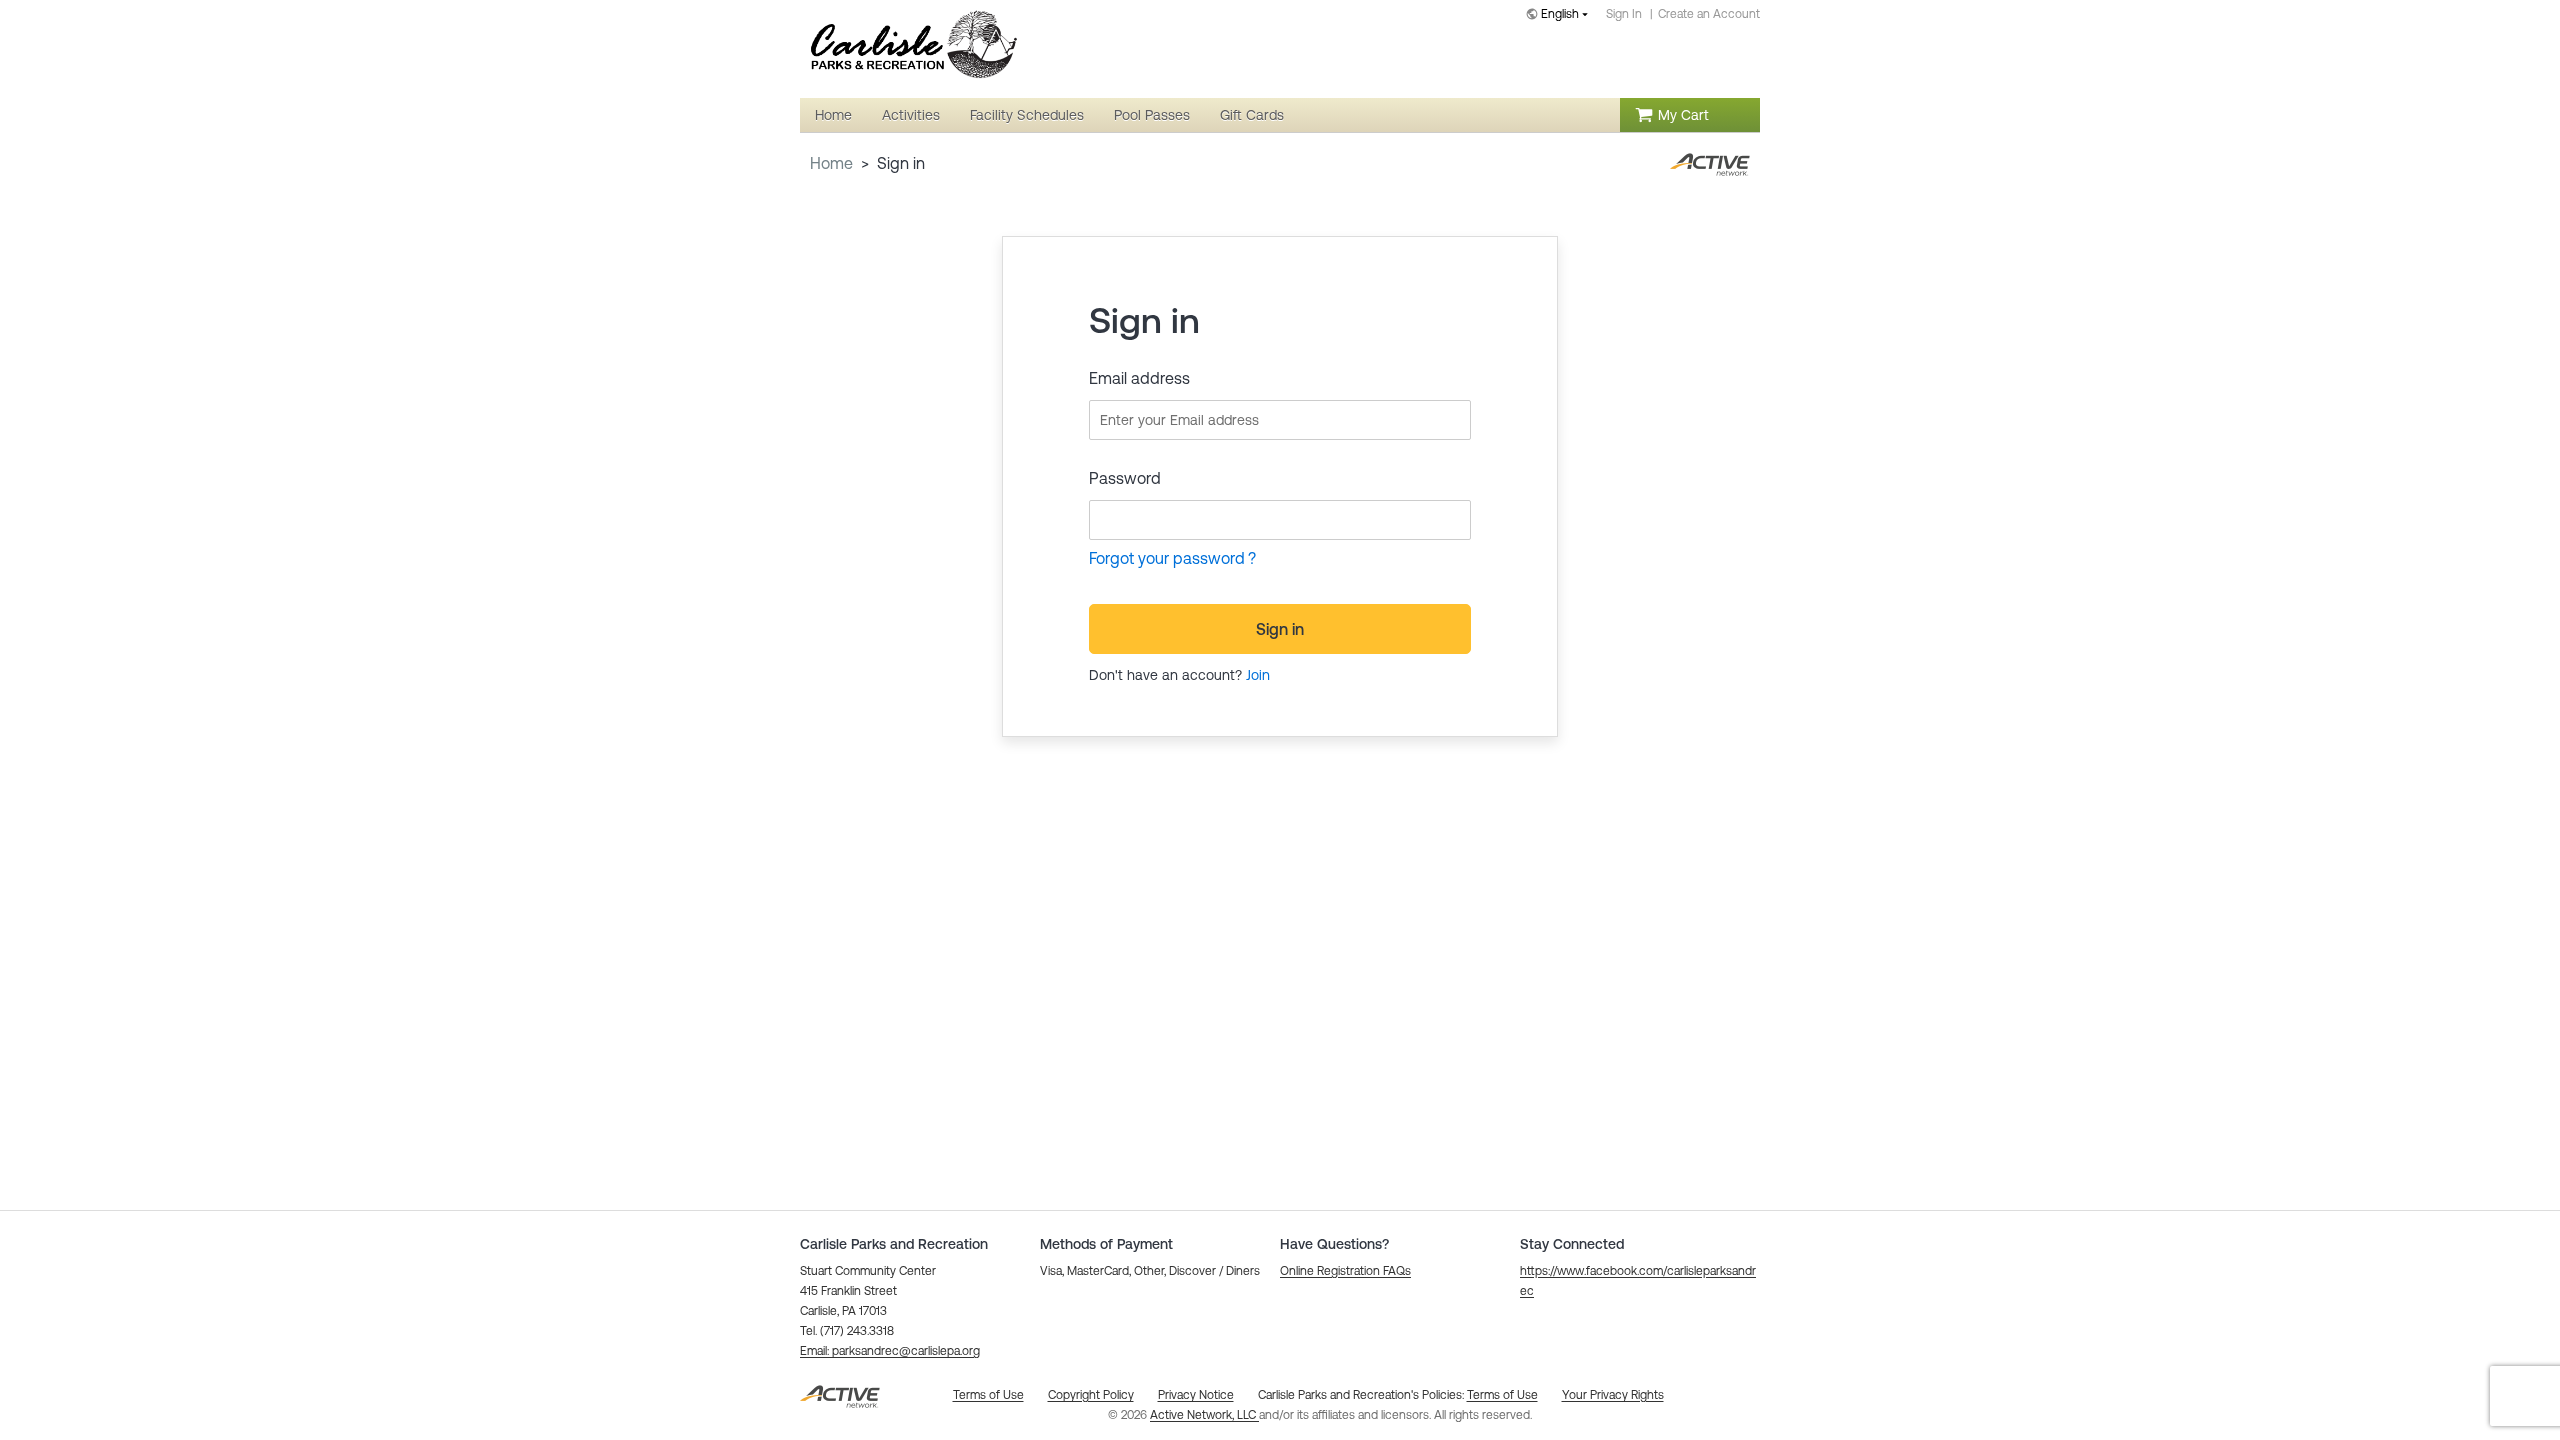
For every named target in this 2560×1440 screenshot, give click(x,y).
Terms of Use (1502, 1395)
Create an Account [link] (1709, 14)
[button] (890, 1351)
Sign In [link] (1624, 14)
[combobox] (1561, 15)
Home (831, 163)
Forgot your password (1167, 558)
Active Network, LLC (1204, 1415)
